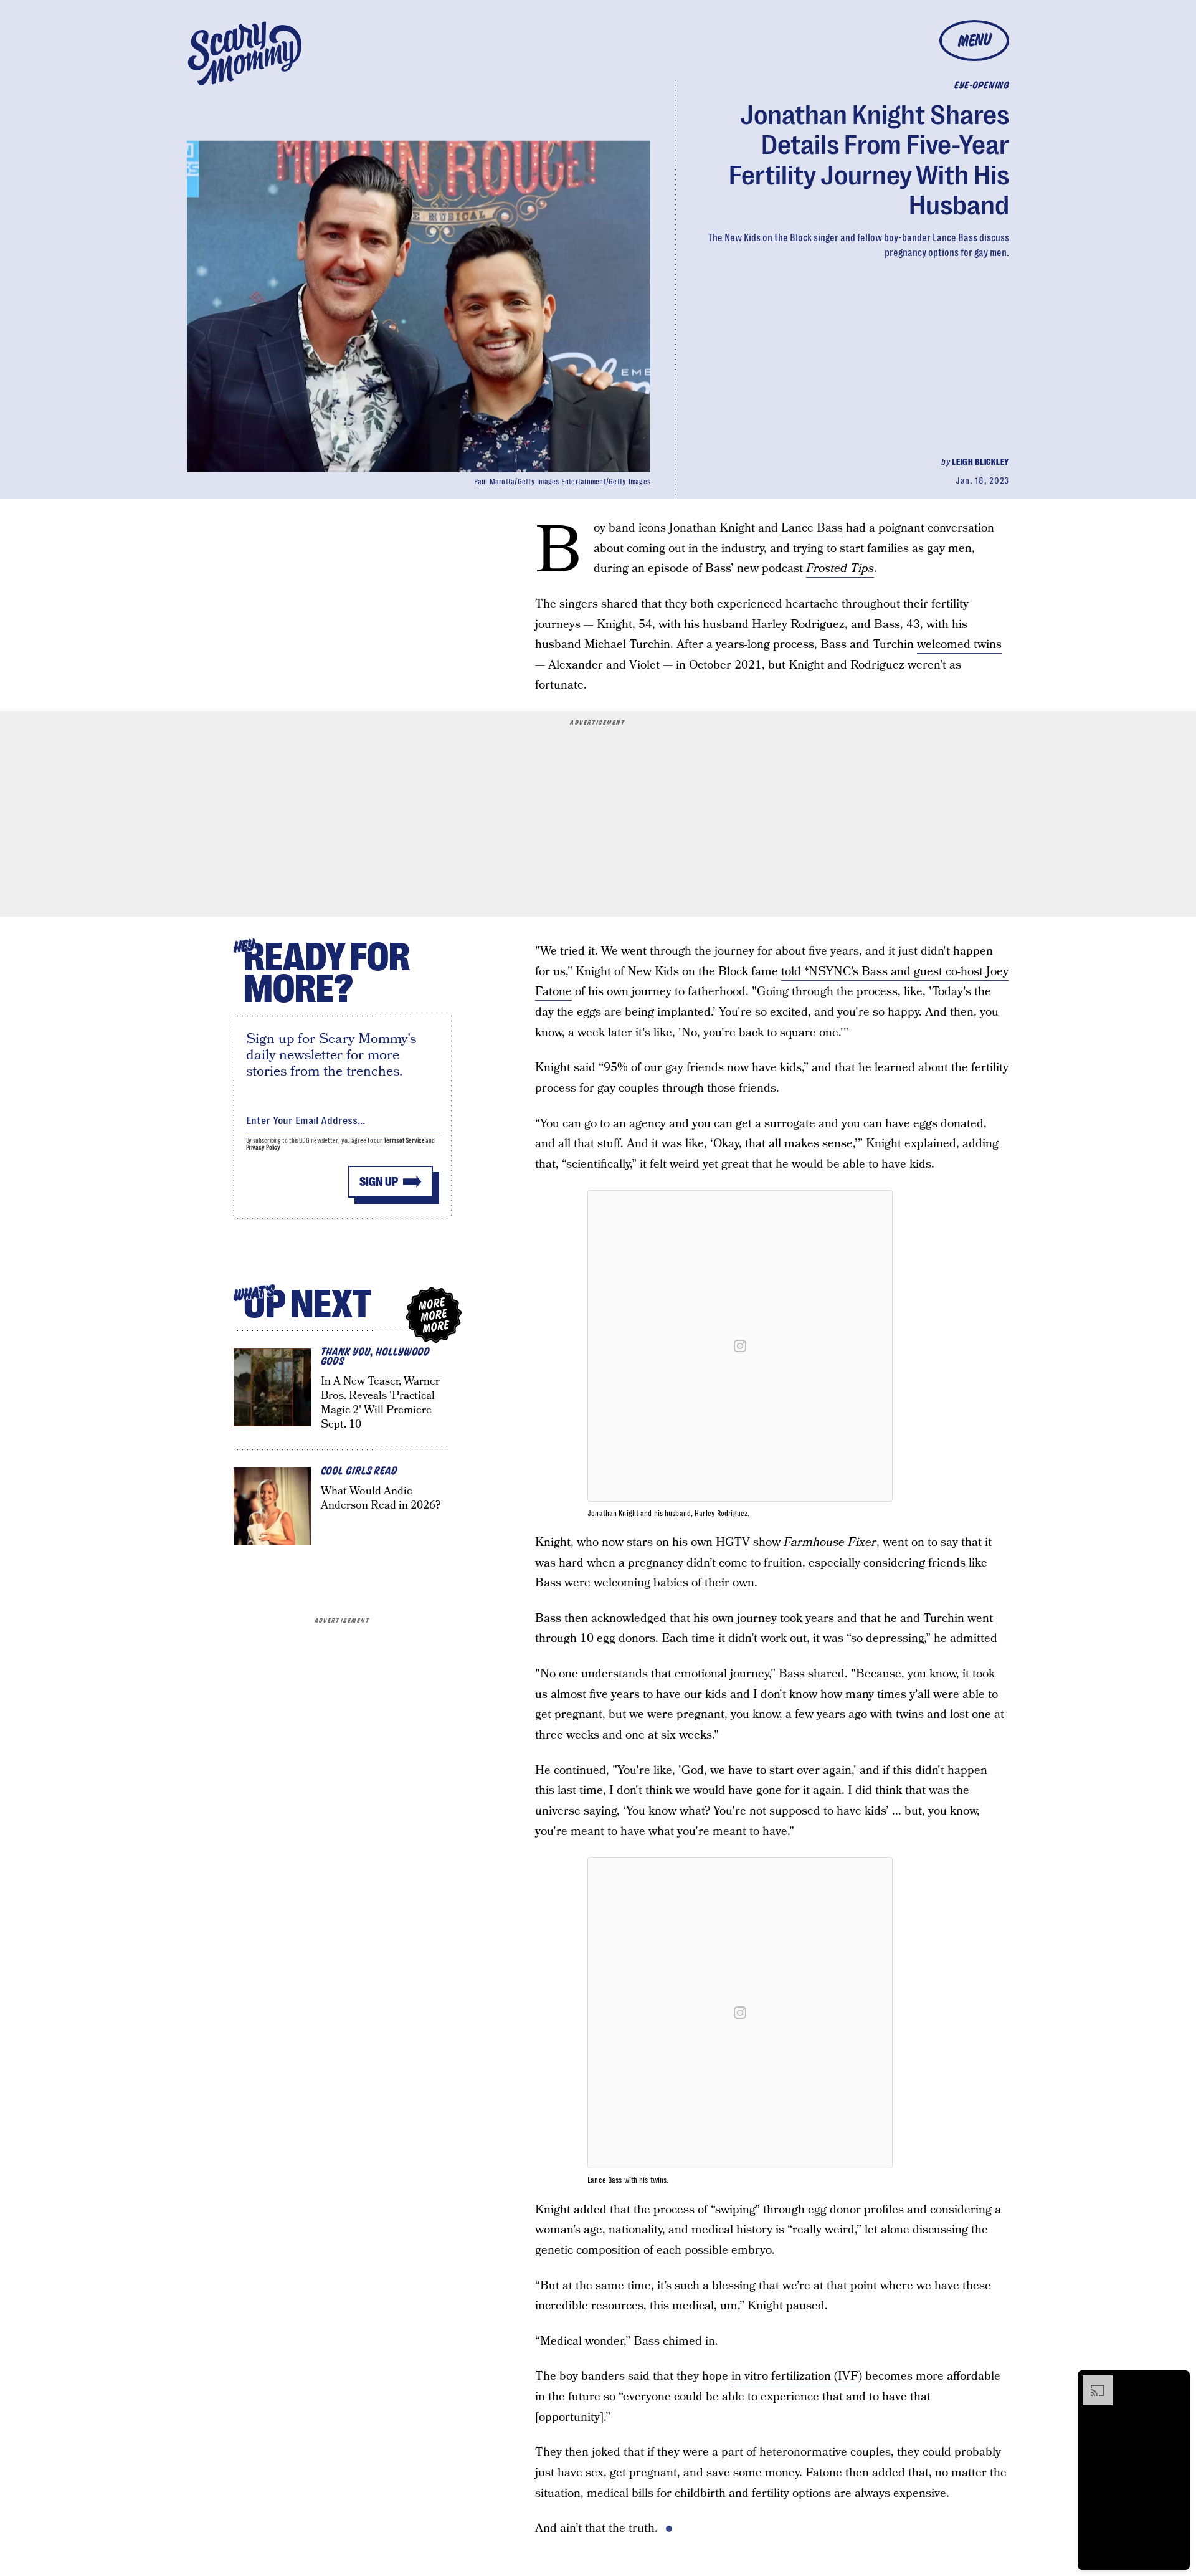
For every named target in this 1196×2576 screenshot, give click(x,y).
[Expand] (1091, 2382)
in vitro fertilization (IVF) (797, 2376)
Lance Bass (812, 528)
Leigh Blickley (980, 462)
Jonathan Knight (712, 528)
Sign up (379, 1182)
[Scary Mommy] (245, 53)
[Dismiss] (1176, 2382)
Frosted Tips (840, 569)
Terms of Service (404, 1141)
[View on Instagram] (740, 1346)
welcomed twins (959, 645)
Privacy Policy (263, 1147)
